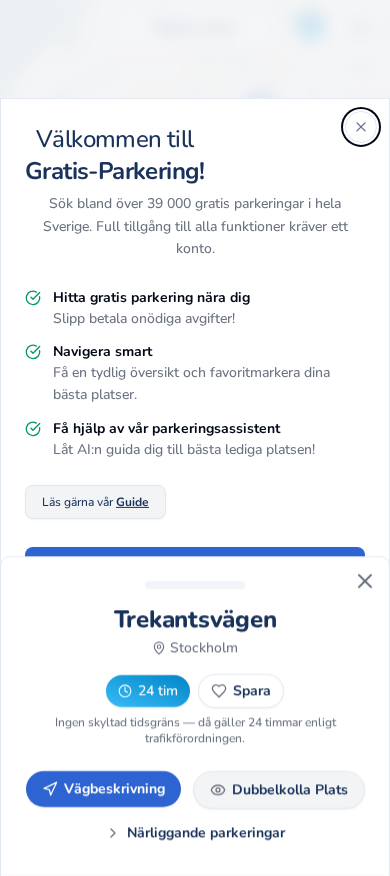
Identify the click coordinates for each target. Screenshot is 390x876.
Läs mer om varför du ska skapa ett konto (195, 644)
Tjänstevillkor (322, 734)
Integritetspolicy (216, 734)
